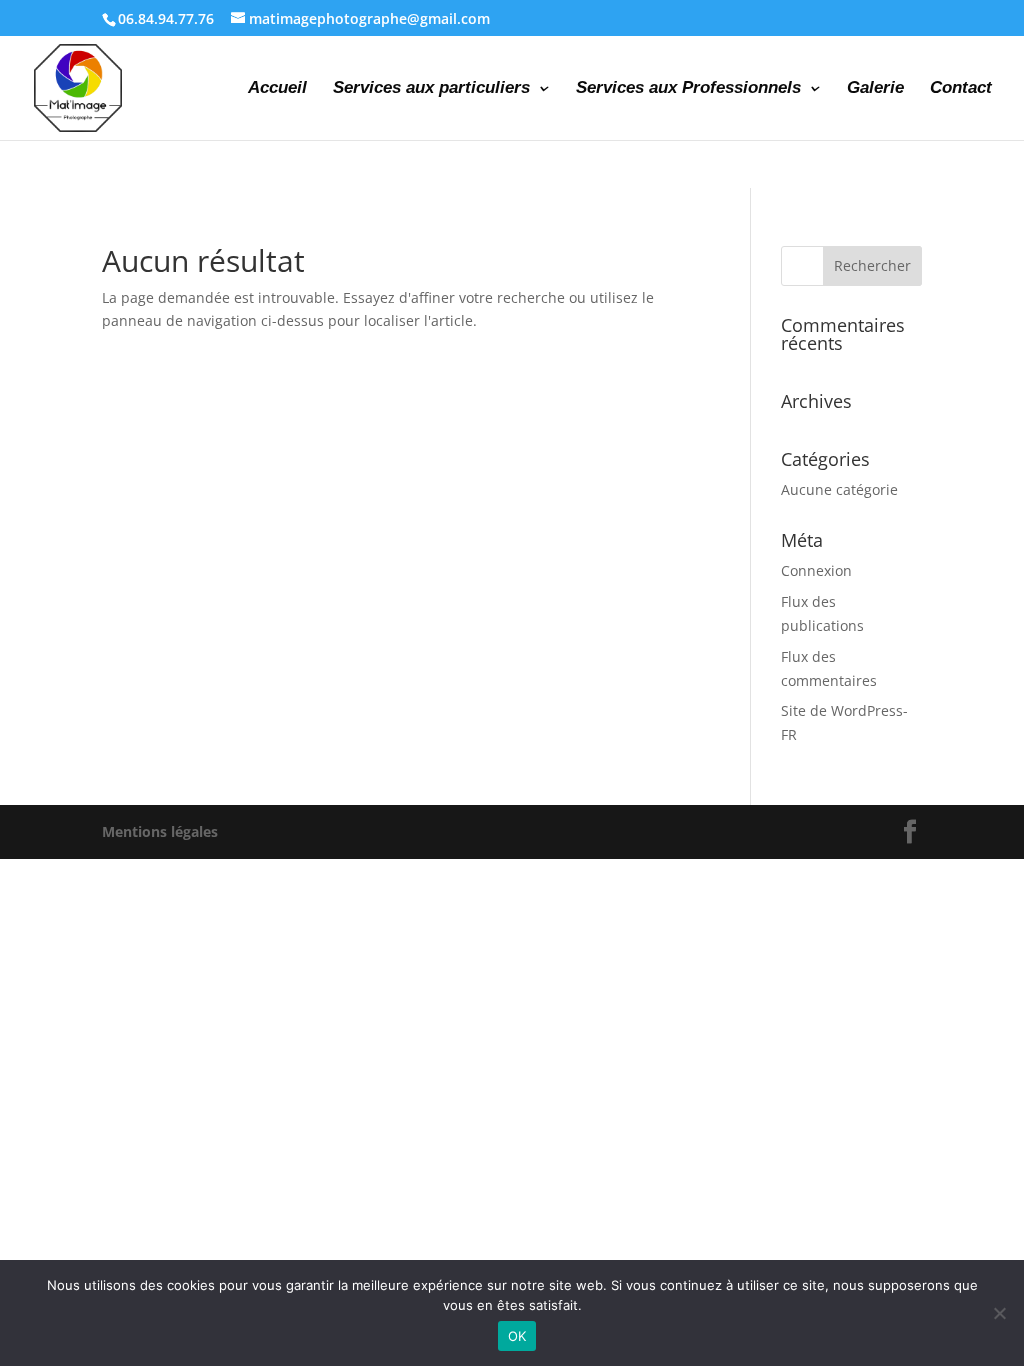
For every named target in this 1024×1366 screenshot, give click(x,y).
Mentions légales (160, 831)
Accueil (277, 89)
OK (517, 1336)
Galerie (875, 89)
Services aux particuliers (431, 89)
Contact (961, 89)
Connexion (816, 570)
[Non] (999, 1313)
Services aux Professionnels (688, 89)
